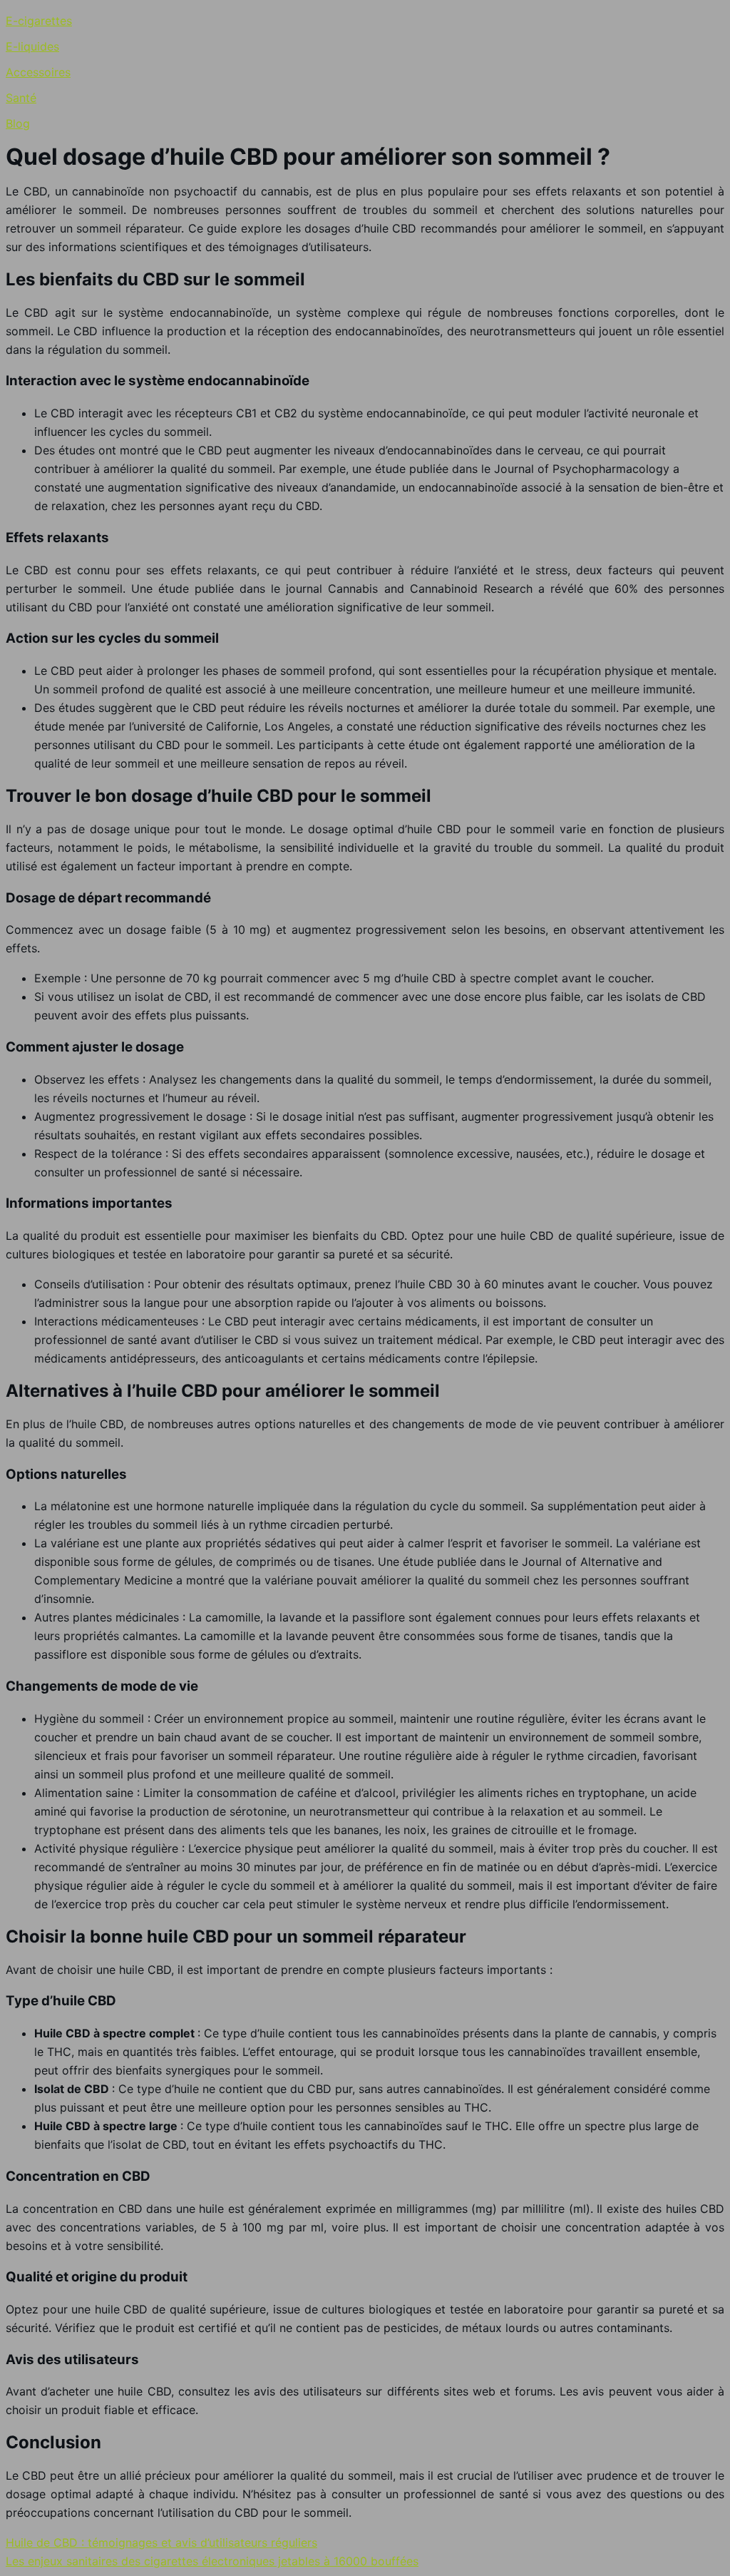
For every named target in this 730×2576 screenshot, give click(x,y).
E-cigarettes (39, 21)
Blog (18, 123)
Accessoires (38, 72)
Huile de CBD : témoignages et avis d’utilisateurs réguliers (161, 2542)
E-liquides (32, 46)
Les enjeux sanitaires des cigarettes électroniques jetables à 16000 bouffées (212, 2561)
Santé (21, 98)
